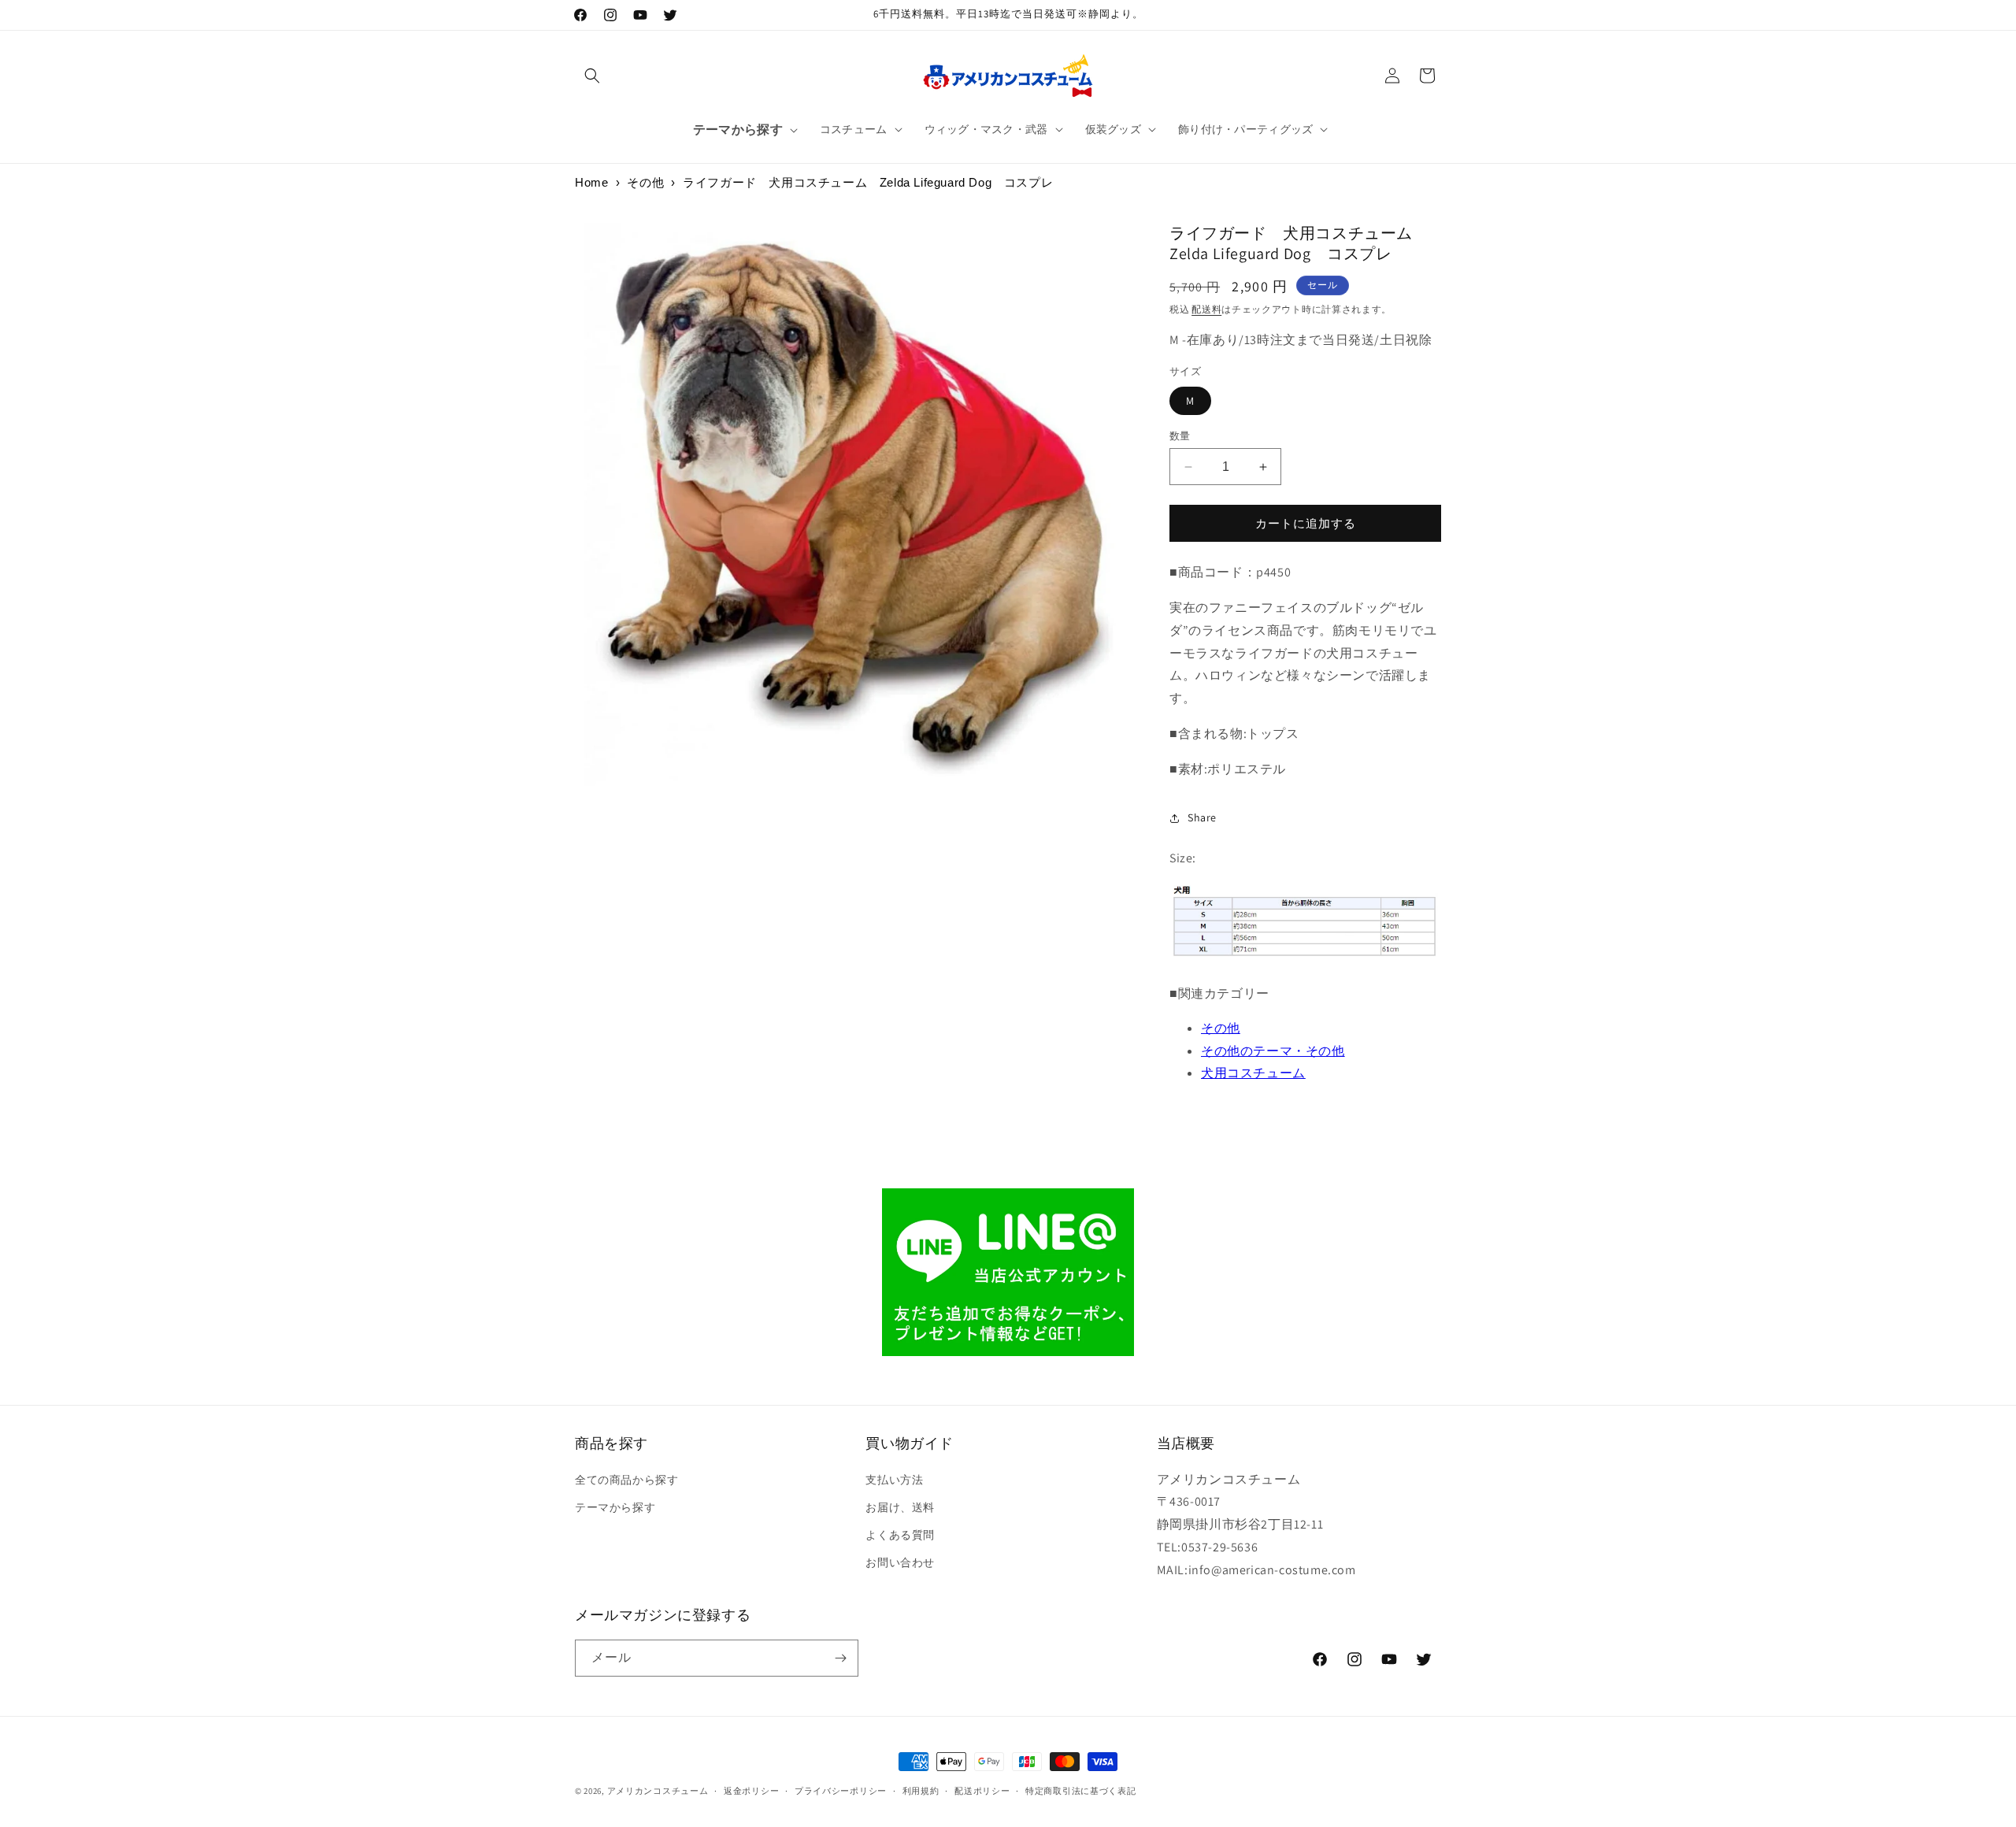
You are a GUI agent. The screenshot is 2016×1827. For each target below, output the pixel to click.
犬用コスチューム (1253, 1073)
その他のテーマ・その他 (1273, 1051)
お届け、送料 (900, 1507)
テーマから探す (615, 1507)
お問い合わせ (900, 1562)
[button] (592, 76)
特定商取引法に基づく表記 (1080, 1791)
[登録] (840, 1658)
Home (591, 182)
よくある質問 (900, 1535)
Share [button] (1202, 817)
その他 (645, 182)
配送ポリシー (982, 1791)
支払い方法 (894, 1480)
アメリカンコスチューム (658, 1791)
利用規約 (921, 1791)
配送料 (1206, 309)
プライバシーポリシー (841, 1791)
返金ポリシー (751, 1791)
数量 (1180, 436)
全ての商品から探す (626, 1480)
